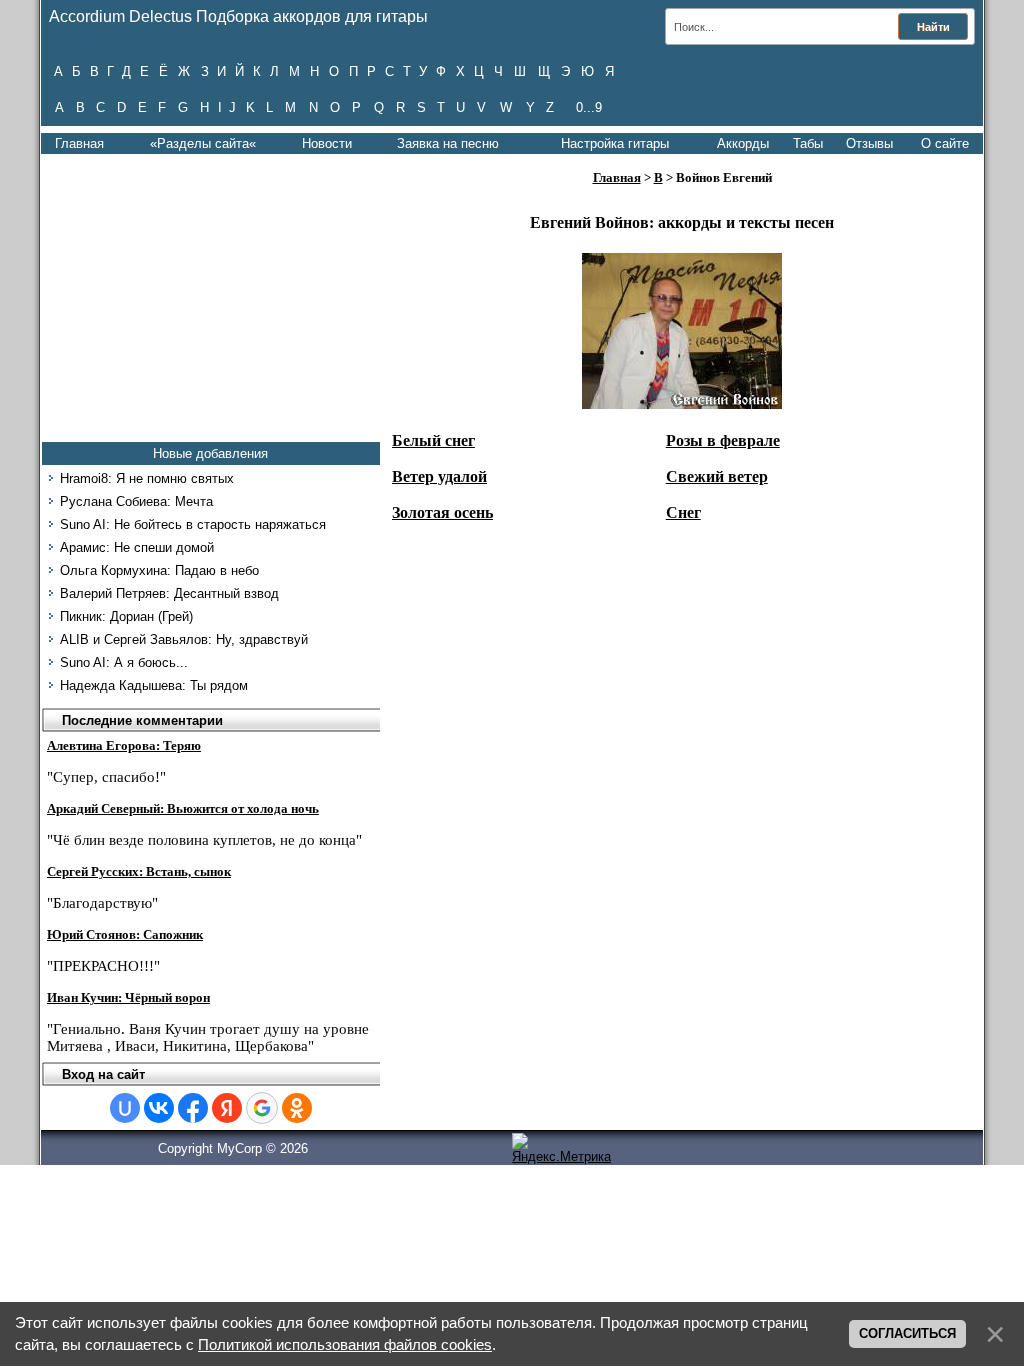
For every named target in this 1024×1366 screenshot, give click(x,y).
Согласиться (907, 1333)
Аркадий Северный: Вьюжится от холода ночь (183, 808)
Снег (683, 512)
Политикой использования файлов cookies (345, 1345)
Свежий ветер (717, 476)
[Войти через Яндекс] (227, 1108)
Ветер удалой (439, 476)
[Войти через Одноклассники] (297, 1108)
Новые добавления (210, 453)
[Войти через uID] (125, 1108)
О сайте (945, 143)
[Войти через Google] (262, 1108)
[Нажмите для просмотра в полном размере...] (682, 403)
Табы (808, 143)
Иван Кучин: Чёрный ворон (128, 997)
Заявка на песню (448, 143)
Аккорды (743, 143)
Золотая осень (442, 512)
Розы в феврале (723, 440)
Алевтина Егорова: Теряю (124, 745)
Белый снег (433, 440)
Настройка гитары (615, 143)
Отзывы (869, 143)
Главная (79, 143)
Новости (327, 143)
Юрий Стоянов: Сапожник (125, 934)
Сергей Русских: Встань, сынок (139, 871)
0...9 (589, 107)
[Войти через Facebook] (193, 1108)
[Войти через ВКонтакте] (159, 1108)
